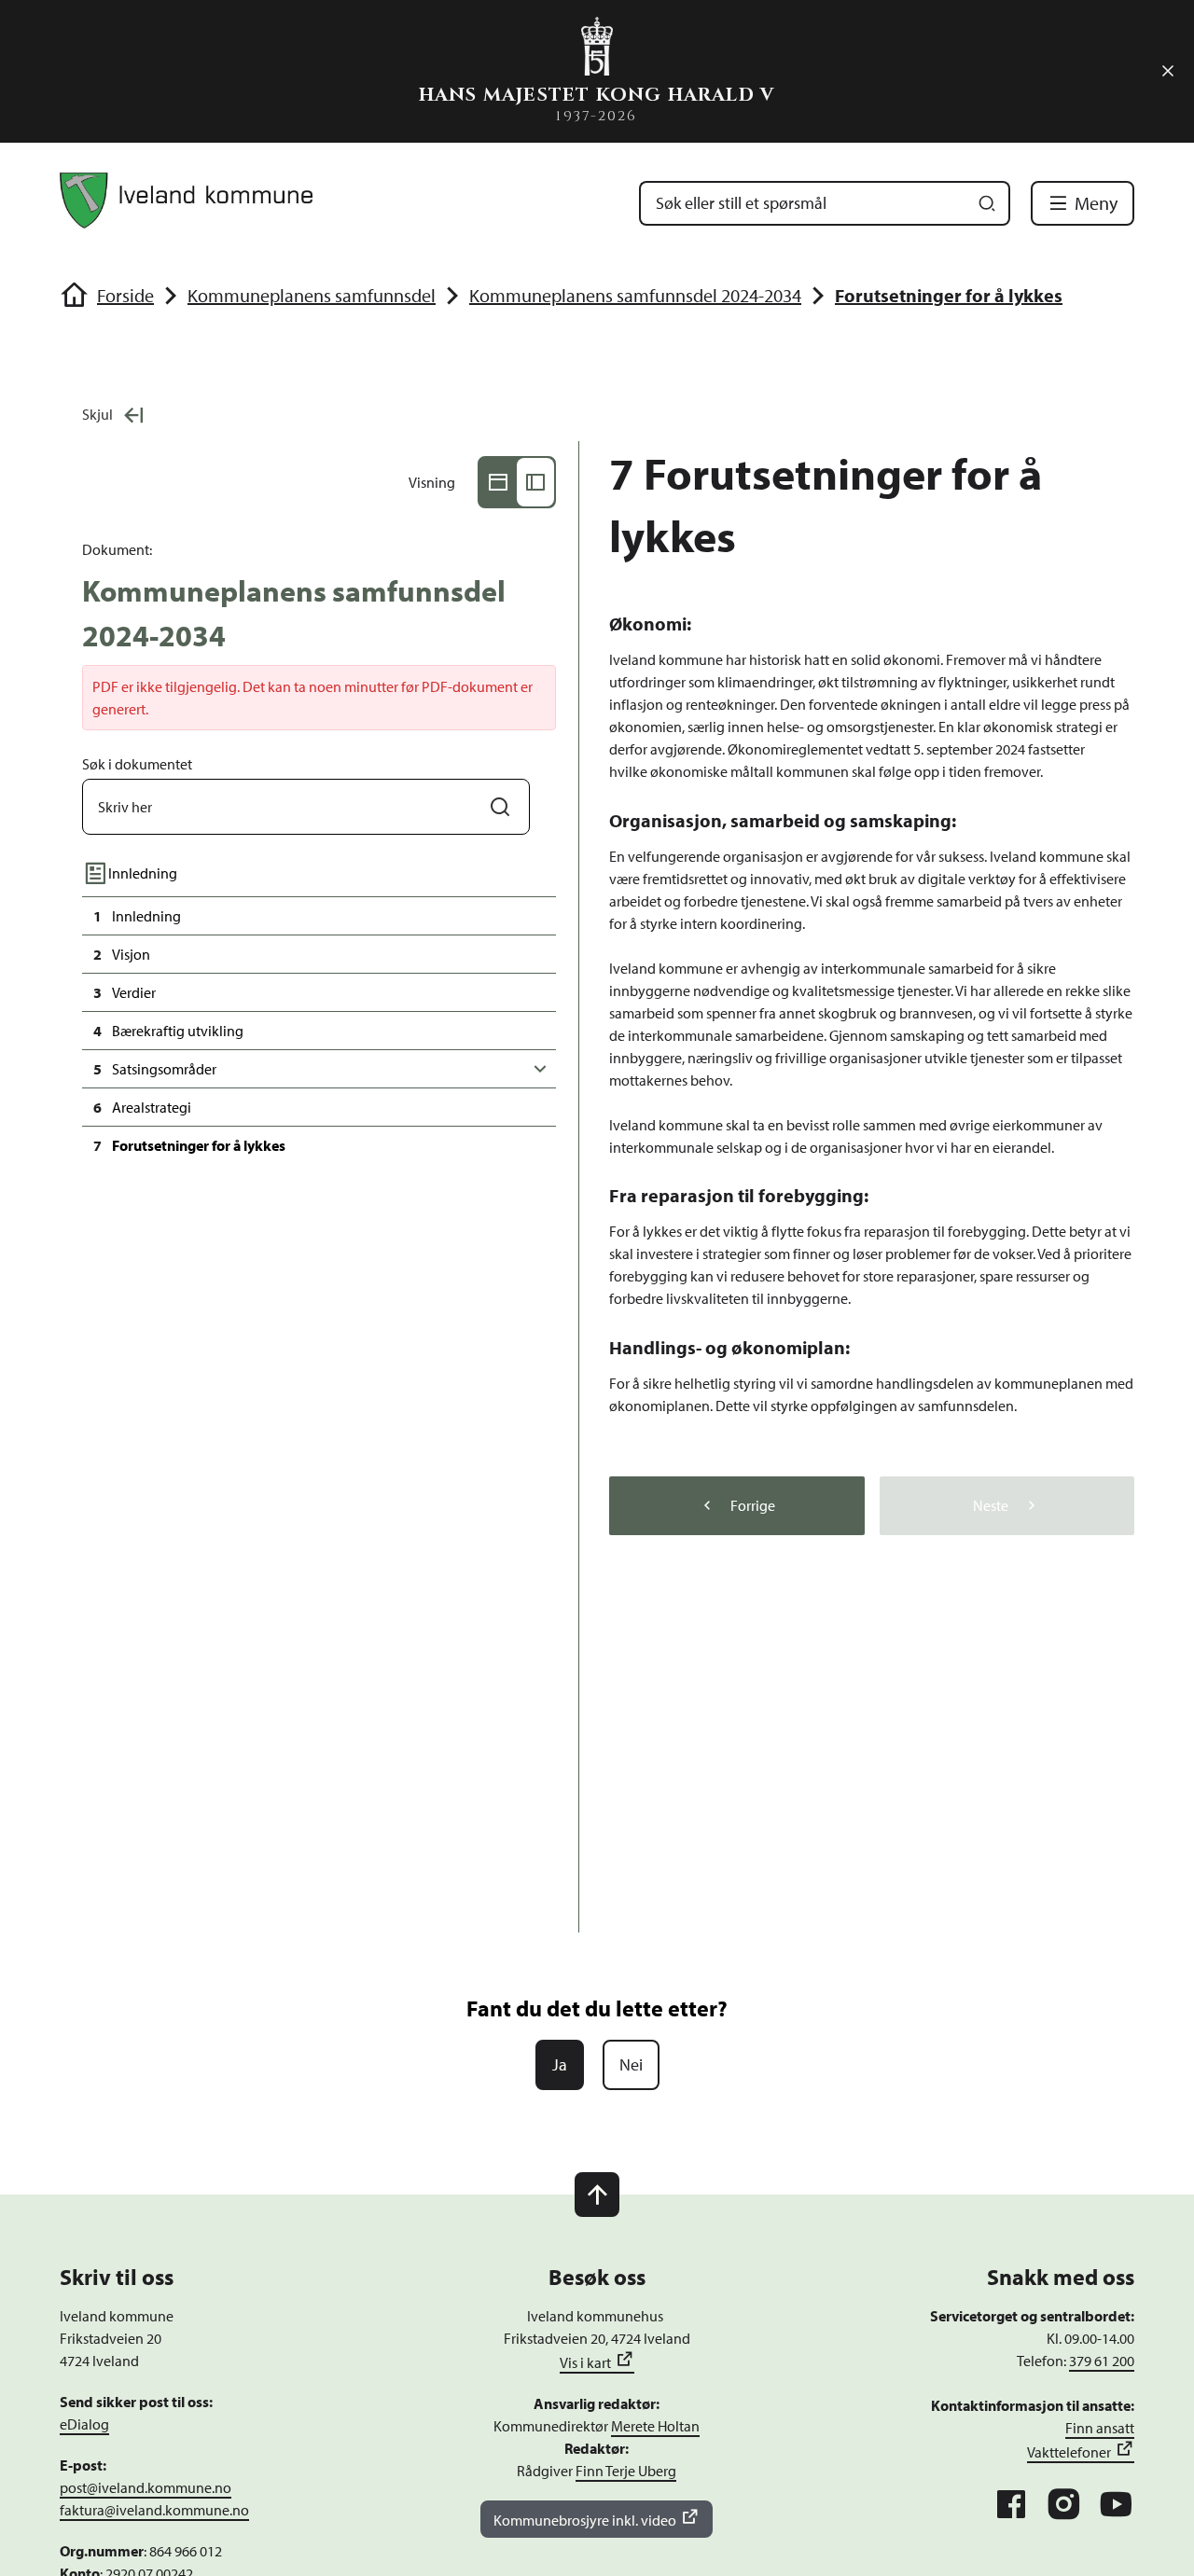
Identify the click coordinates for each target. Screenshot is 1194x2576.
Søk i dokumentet (137, 764)
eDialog (84, 2424)
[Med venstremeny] (535, 482)
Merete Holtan (655, 2426)
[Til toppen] (597, 2195)
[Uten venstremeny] (498, 482)
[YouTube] (1116, 2504)
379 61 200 (1102, 2361)
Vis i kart (585, 2362)
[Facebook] (1011, 2504)
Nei (631, 2064)
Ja (560, 2064)
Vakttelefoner (1069, 2452)
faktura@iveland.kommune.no (154, 2510)
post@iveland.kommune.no (146, 2487)
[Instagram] (1063, 2504)
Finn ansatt (1100, 2428)
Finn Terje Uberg (626, 2471)
